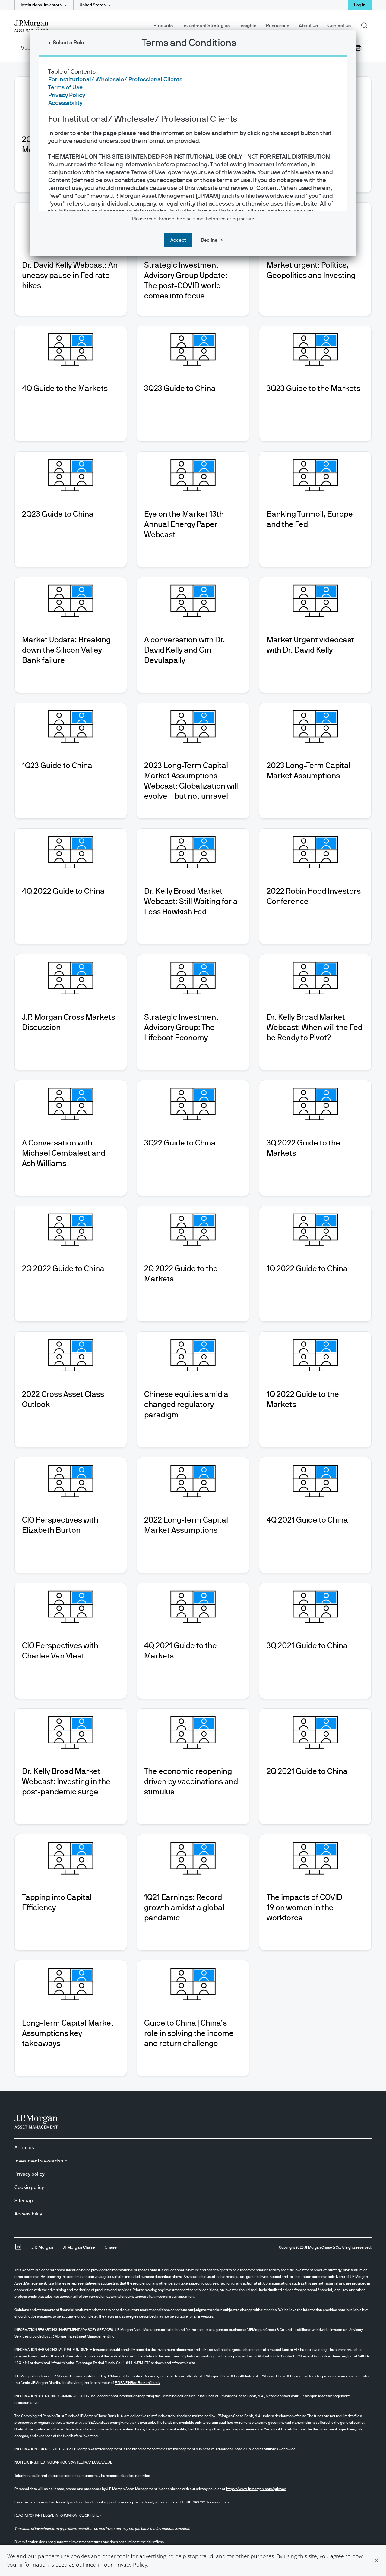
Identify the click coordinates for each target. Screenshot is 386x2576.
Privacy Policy (131, 2565)
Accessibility (65, 103)
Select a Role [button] (68, 43)
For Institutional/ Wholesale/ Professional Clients (115, 80)
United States (93, 5)
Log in (360, 5)
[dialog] (193, 1288)
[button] (376, 2560)
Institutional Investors (41, 5)
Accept (178, 240)
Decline (209, 240)
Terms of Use (65, 87)
